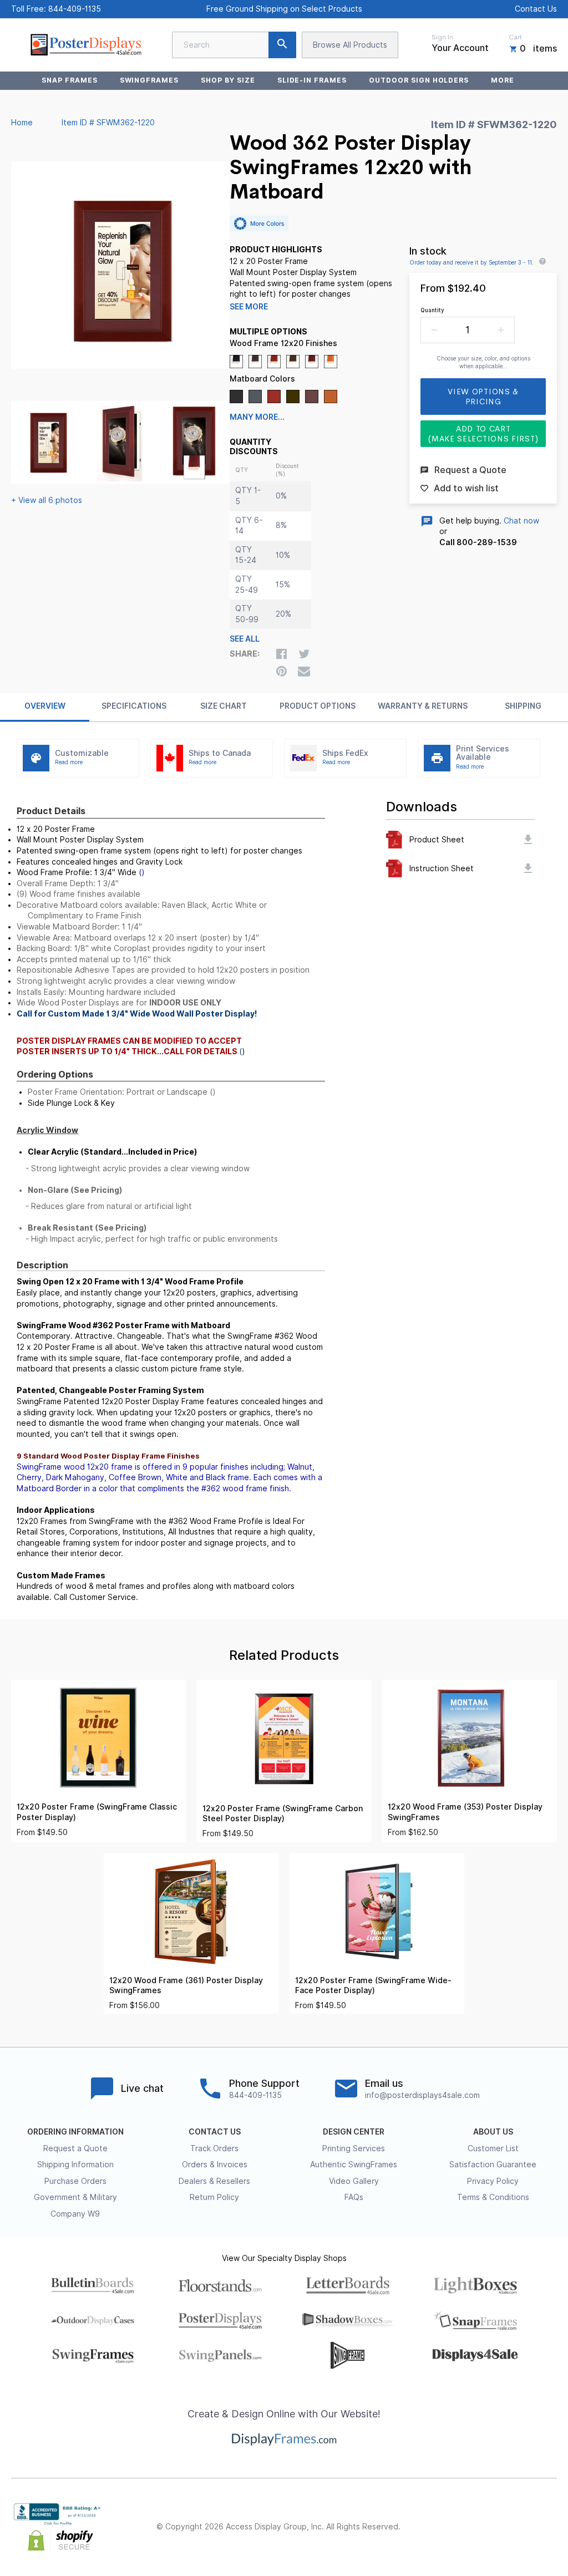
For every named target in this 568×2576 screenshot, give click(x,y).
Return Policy (214, 2197)
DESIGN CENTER (354, 2132)
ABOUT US (493, 2132)
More (503, 80)
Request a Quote (75, 2148)
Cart (515, 37)
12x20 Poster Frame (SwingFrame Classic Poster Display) (97, 1812)
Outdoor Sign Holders (419, 80)
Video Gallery (354, 2181)
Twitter (477, 2527)
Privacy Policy (493, 2181)
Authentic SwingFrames (354, 2165)
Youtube (550, 2527)
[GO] (282, 45)
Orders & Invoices (215, 2165)
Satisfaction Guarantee (493, 2165)
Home (22, 123)
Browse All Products (350, 45)
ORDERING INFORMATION (75, 2132)
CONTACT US (215, 2132)
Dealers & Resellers (214, 2181)
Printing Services (354, 2148)
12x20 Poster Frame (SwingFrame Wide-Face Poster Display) (373, 1986)
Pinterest (501, 2527)
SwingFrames (149, 80)
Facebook (453, 2527)
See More (249, 307)
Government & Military (75, 2197)
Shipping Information (75, 2165)
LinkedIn (526, 2527)
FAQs (354, 2197)
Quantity (432, 310)
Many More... (257, 417)
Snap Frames (70, 80)
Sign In (442, 37)
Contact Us (536, 9)
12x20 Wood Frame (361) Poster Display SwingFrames (186, 1986)
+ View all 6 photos (47, 500)
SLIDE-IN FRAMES (312, 80)
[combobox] (234, 45)
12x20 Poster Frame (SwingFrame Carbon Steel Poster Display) (283, 1814)
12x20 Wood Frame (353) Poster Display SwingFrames (465, 1812)
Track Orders (214, 2148)
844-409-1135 (75, 9)
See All (245, 639)
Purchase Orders (75, 2181)
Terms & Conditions (493, 2197)
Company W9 (75, 2214)
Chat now (521, 521)
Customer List (493, 2148)
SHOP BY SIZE (228, 80)
